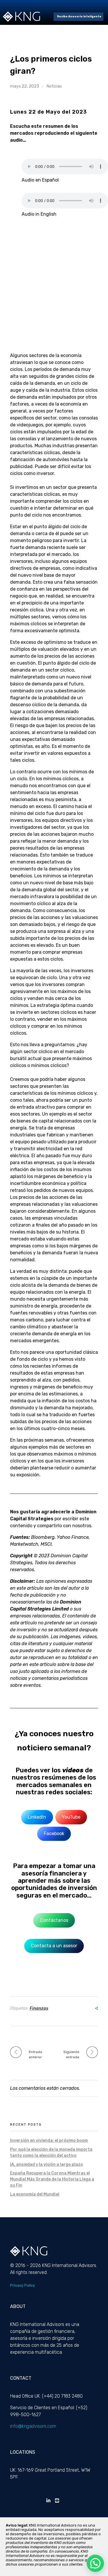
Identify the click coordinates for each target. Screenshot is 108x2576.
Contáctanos (54, 1920)
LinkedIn (37, 1817)
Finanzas (39, 2008)
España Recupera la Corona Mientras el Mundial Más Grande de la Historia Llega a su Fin (52, 2179)
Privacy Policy (22, 2285)
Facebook (54, 1833)
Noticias (54, 86)
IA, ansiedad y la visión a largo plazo (47, 2164)
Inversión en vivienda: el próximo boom (49, 2140)
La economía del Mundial (35, 2194)
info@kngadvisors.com (33, 2426)
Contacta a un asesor (54, 1946)
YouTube (71, 1817)
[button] (95, 2563)
